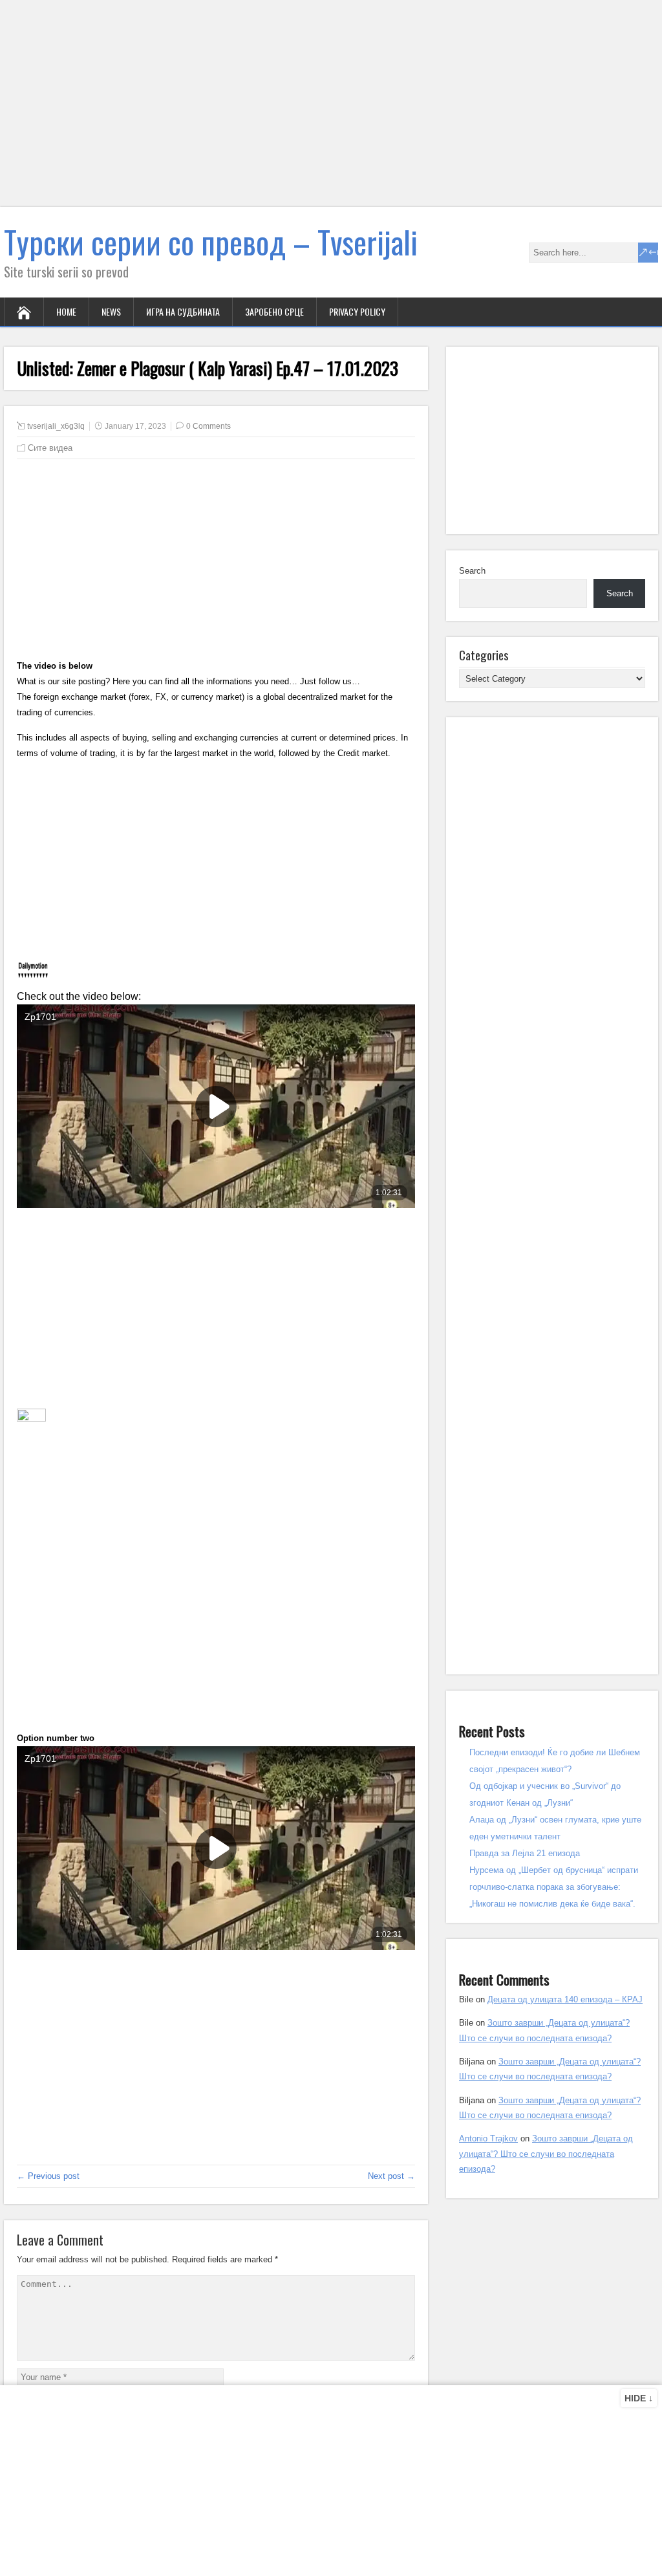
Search (472, 571)
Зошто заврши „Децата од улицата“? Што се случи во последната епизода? (546, 2154)
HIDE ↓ (639, 2398)
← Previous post (48, 2176)
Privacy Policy (357, 311)
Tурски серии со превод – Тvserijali (211, 242)
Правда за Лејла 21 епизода (525, 1853)
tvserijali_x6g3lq (56, 426)
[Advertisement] (331, 111)
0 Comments (208, 426)
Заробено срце (274, 311)
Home (66, 311)
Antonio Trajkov (488, 2138)
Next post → (391, 2176)
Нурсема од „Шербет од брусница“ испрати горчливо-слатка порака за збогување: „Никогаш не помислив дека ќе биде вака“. (554, 1887)
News (111, 311)
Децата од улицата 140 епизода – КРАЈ (565, 1999)
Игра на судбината (183, 311)
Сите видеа (50, 448)
